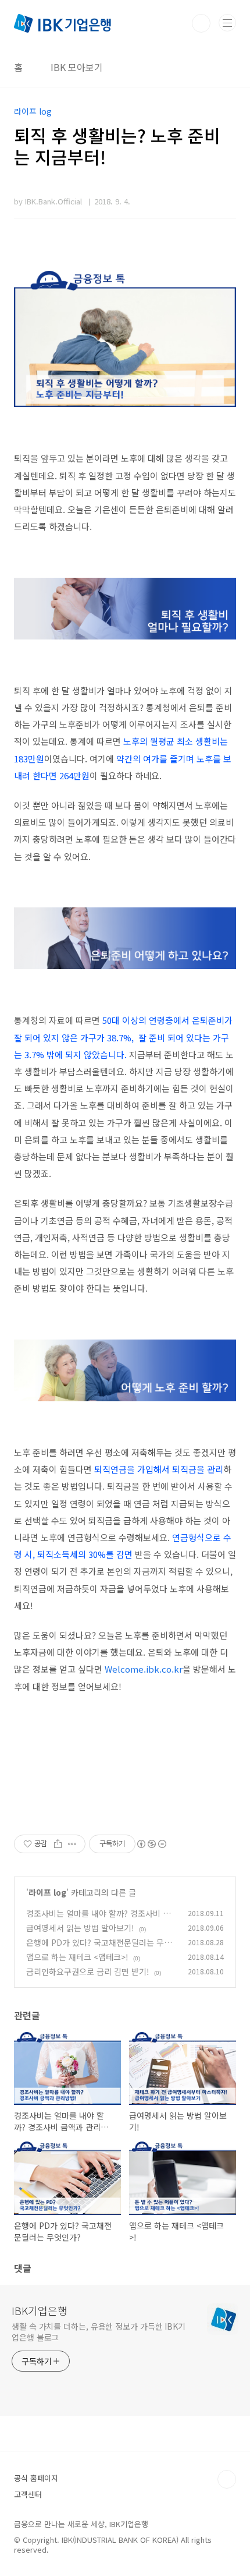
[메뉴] (227, 23)
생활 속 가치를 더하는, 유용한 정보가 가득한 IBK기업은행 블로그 (99, 2332)
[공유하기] (58, 1844)
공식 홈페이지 (36, 2478)
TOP (227, 2479)
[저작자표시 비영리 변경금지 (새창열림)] (151, 1844)
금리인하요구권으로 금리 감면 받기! (88, 1971)
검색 (201, 23)
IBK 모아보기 (77, 67)
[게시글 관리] (72, 1844)
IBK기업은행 (40, 2310)
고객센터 (28, 2494)
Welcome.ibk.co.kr (144, 1669)
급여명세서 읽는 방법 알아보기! (80, 1928)
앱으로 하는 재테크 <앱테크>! (77, 1957)
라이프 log (47, 1892)
